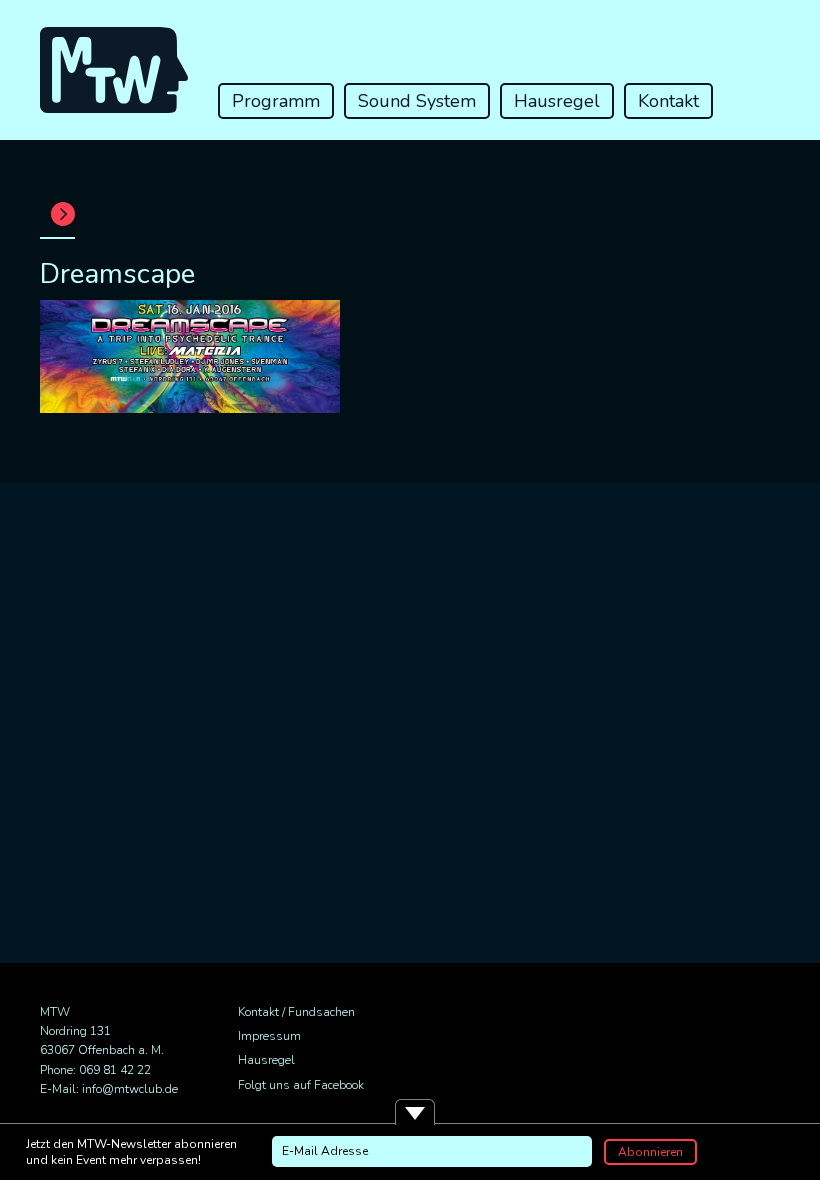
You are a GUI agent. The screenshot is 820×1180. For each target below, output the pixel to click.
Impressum (269, 1036)
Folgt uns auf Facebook (301, 1085)
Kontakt (668, 101)
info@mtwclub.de (130, 1089)
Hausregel (557, 101)
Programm (276, 101)
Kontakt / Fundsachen (296, 1012)
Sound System (417, 101)
